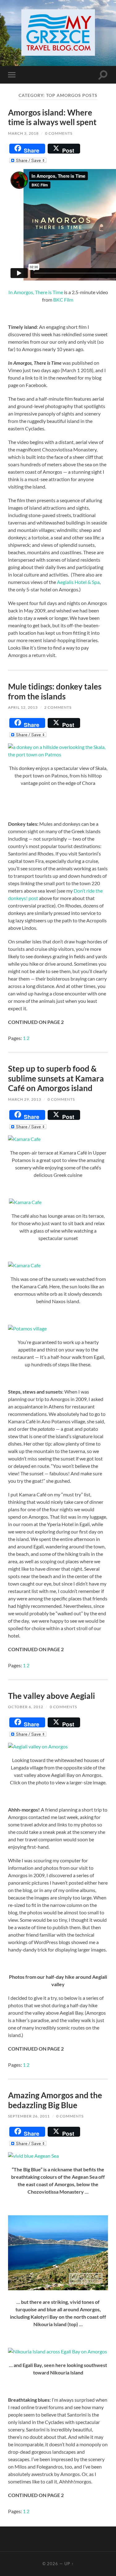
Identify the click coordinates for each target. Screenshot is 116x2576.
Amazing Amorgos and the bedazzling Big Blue (55, 2100)
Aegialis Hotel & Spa (78, 582)
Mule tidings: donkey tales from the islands (55, 691)
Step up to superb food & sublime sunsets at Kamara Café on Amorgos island (56, 1078)
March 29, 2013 (25, 1099)
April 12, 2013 (23, 707)
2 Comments (58, 707)
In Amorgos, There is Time (36, 292)
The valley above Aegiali (52, 1696)
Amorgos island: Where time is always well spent (52, 117)
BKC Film (63, 300)
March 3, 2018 (23, 133)
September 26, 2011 (29, 2116)
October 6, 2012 (26, 1707)
